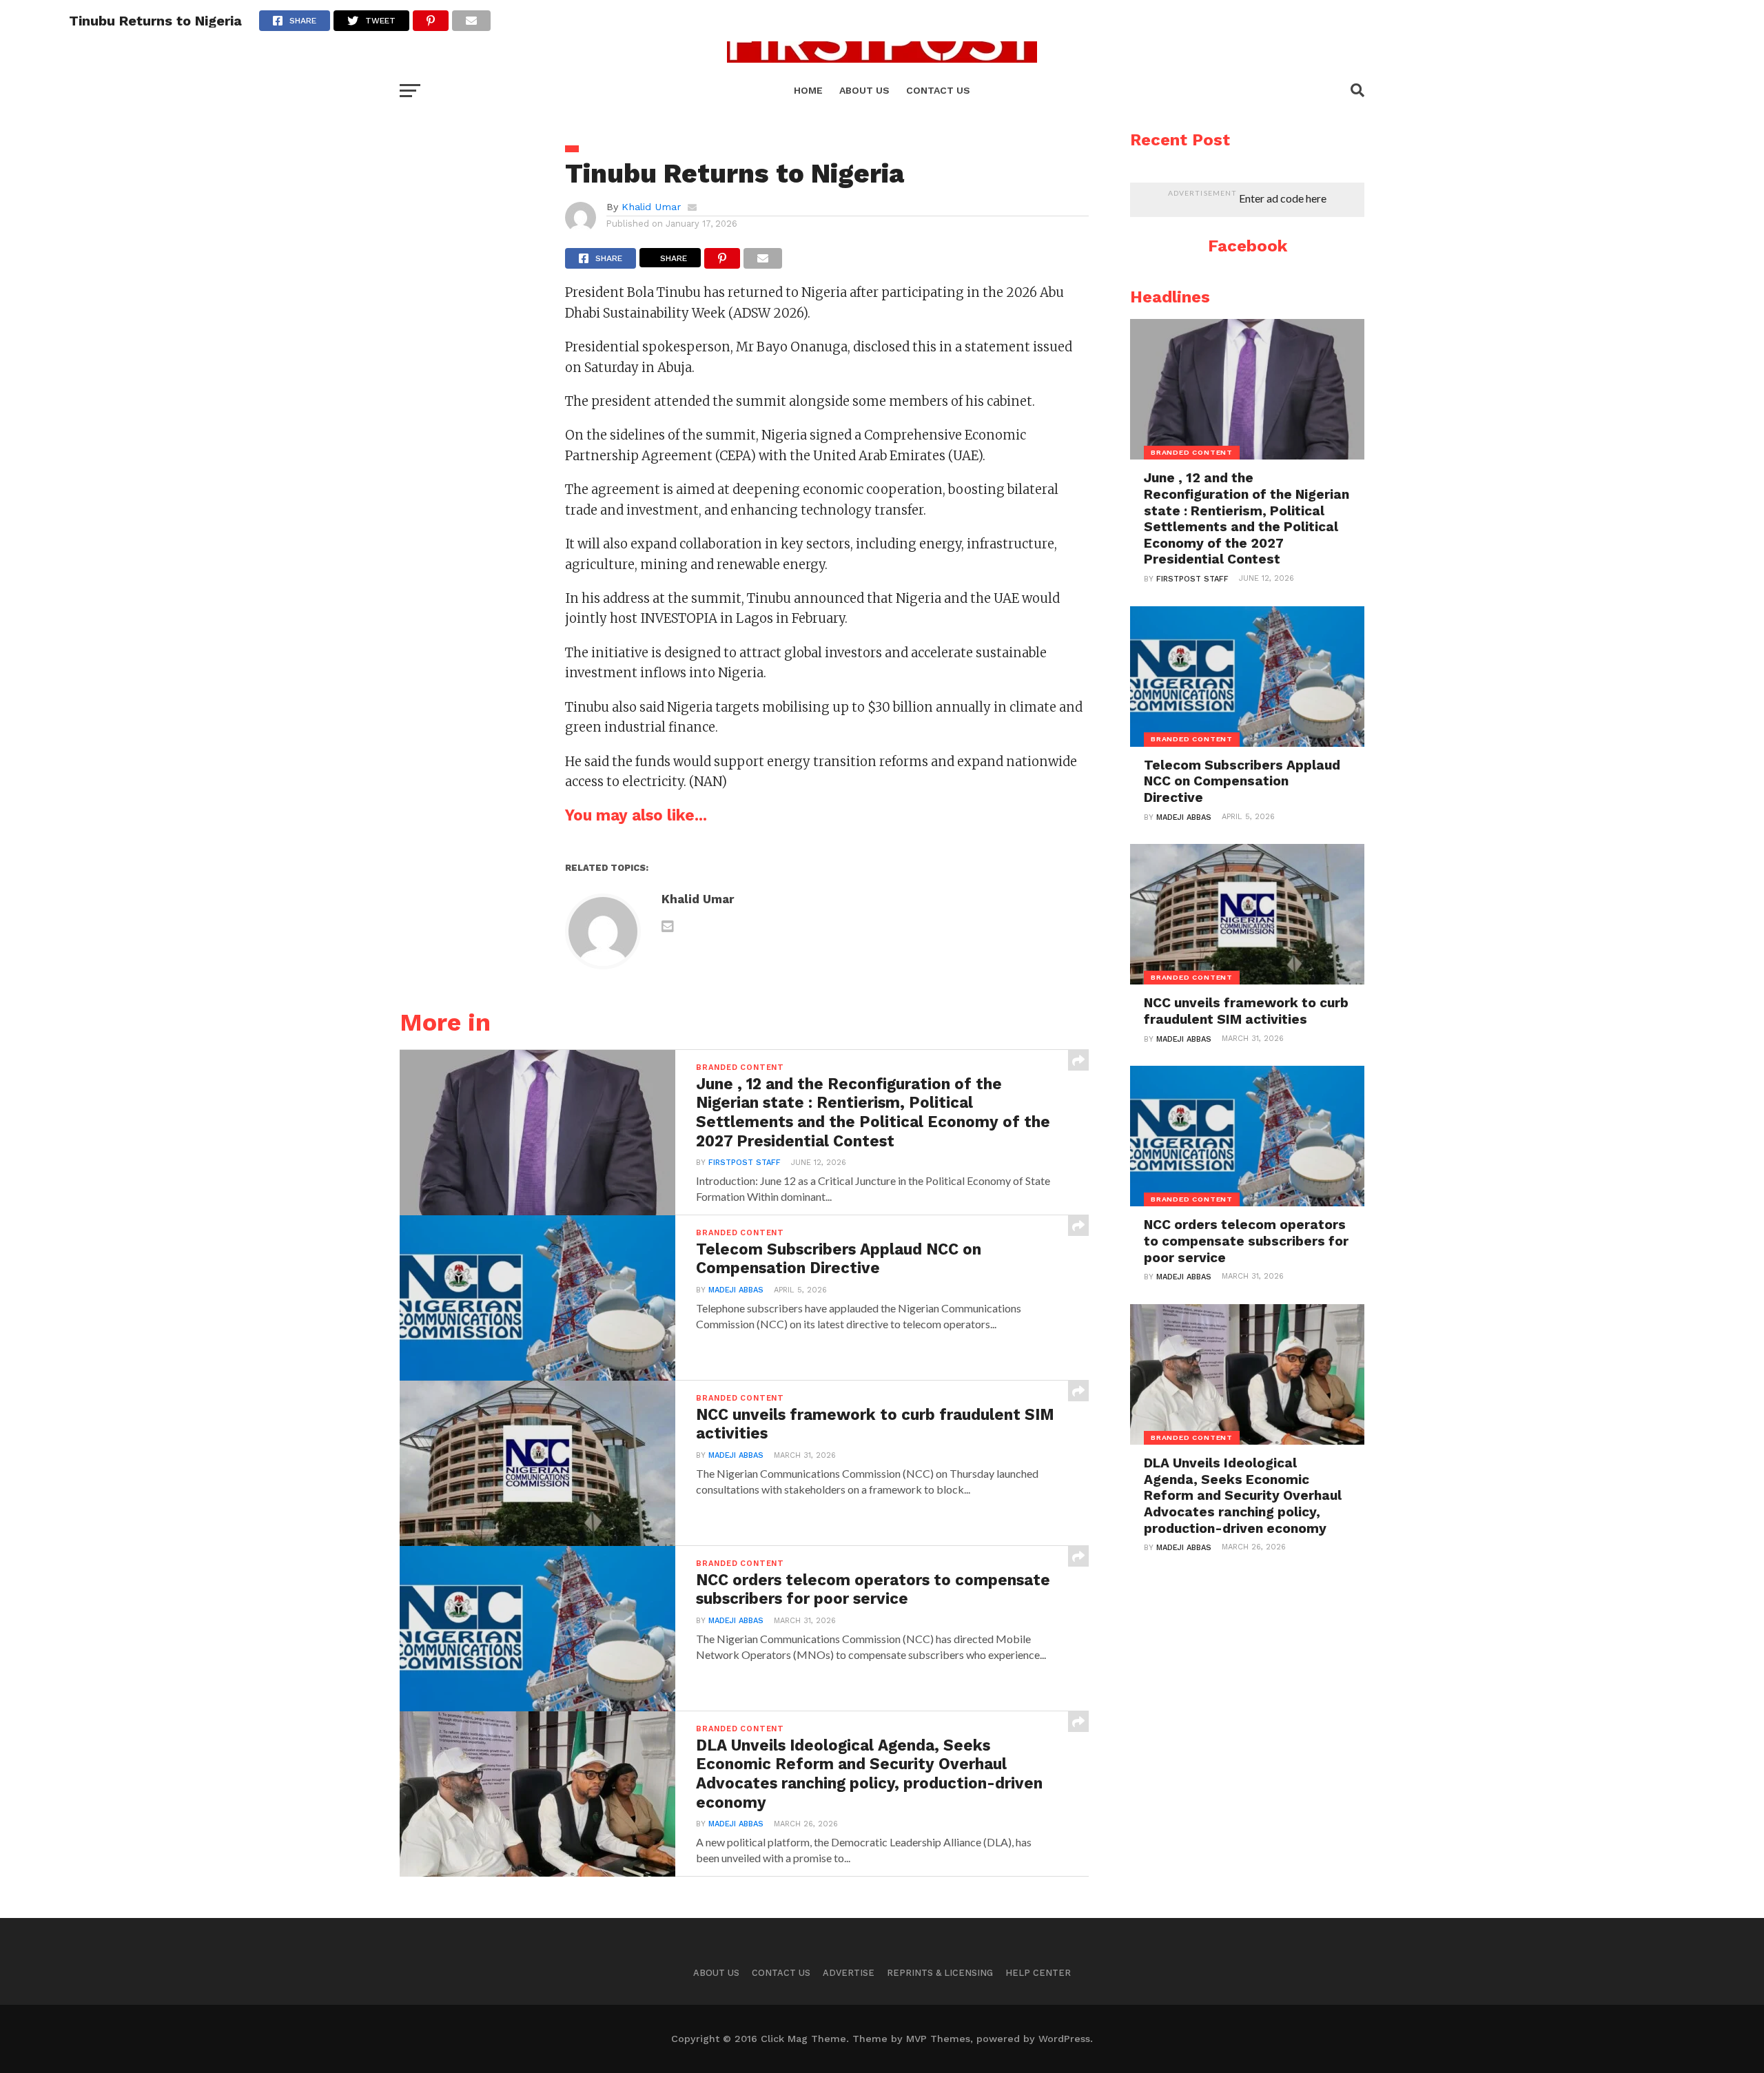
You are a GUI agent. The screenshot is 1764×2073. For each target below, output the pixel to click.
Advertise (849, 1973)
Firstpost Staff (745, 1163)
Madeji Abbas (736, 1290)
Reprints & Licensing (940, 1973)
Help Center (1038, 1973)
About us (864, 90)
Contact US (938, 90)
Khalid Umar (651, 207)
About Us (716, 1973)
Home (808, 90)
